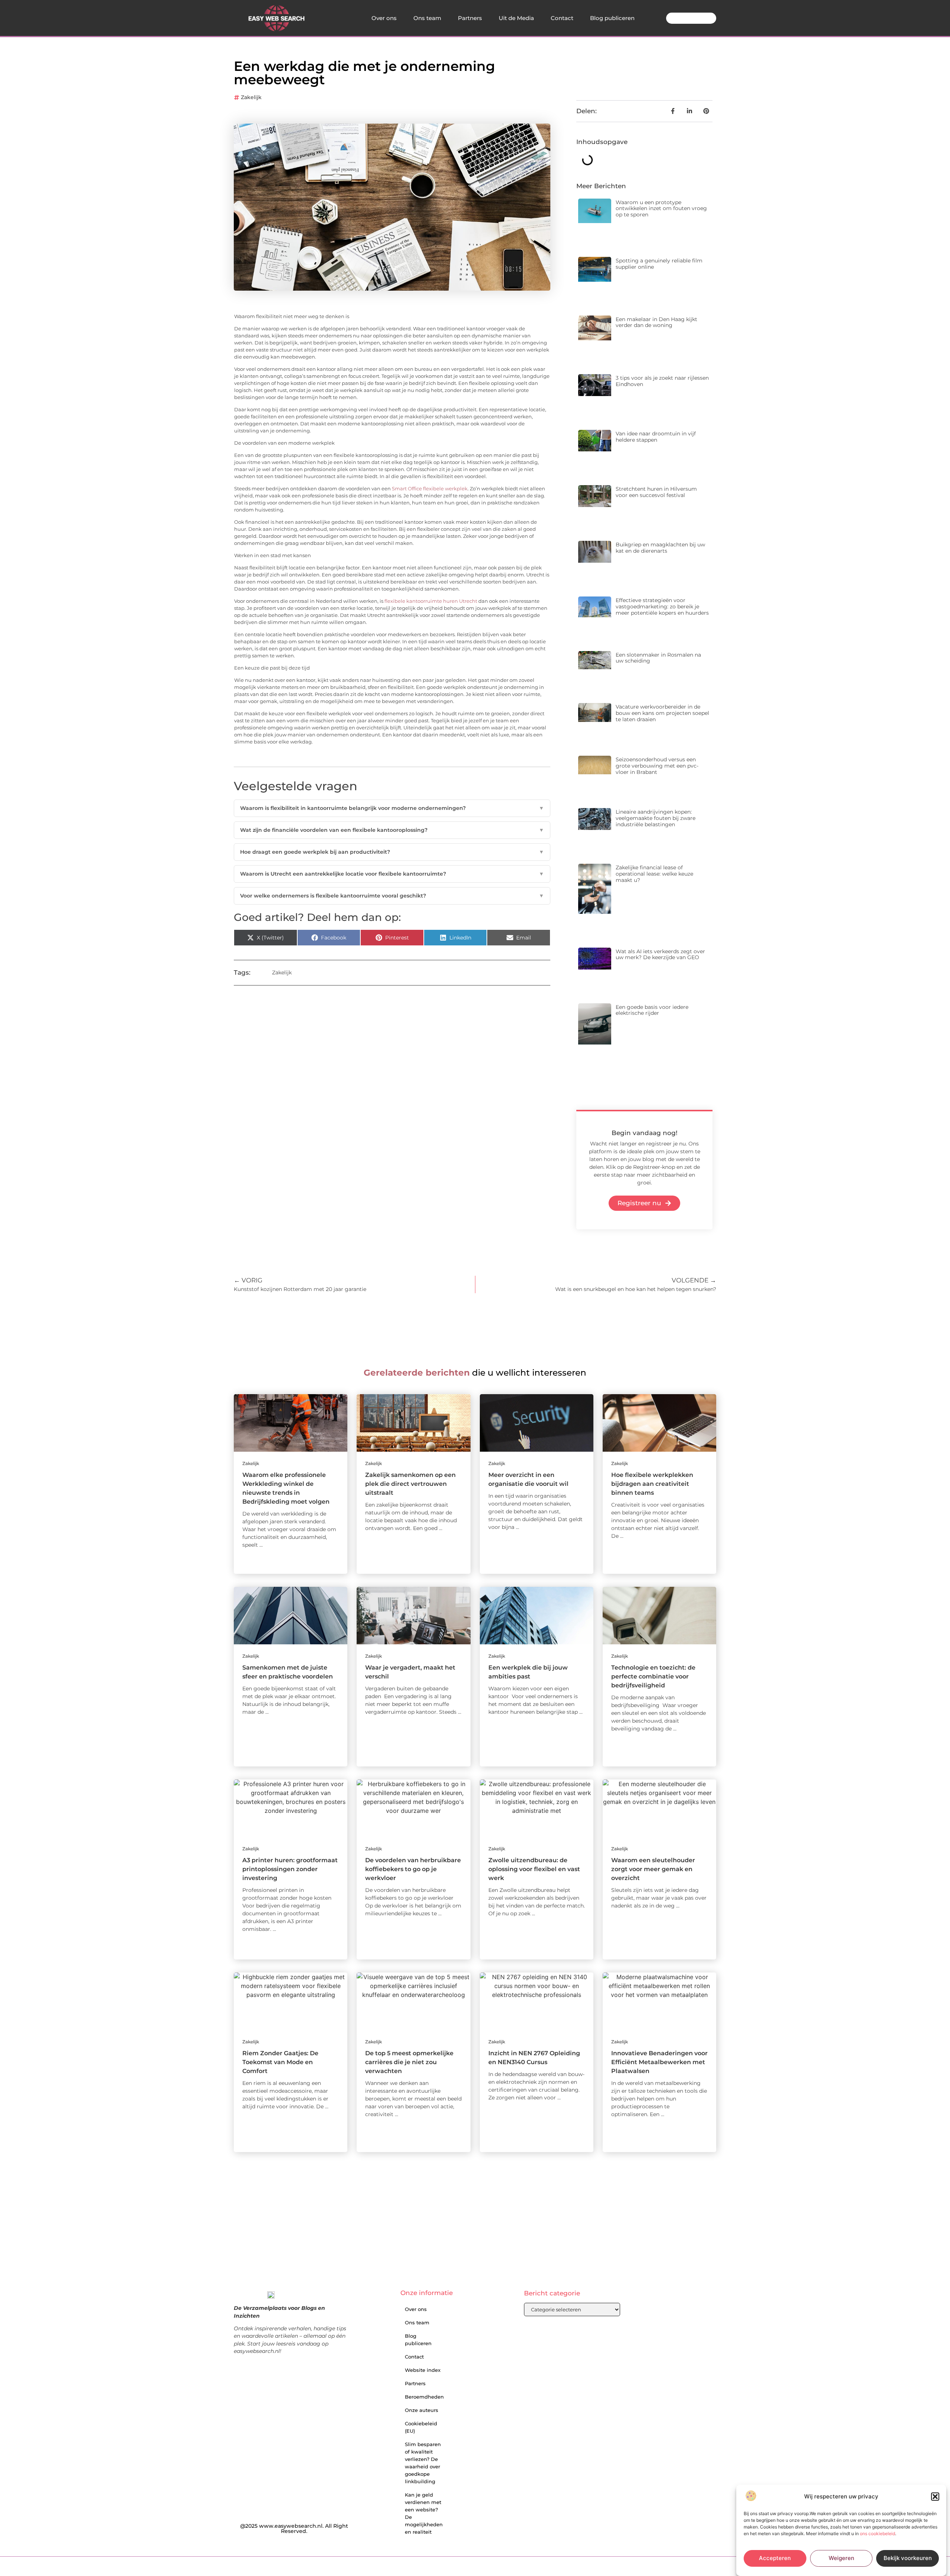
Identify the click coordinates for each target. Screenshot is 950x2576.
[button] (935, 2497)
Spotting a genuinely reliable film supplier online (659, 264)
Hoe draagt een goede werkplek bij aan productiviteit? (392, 852)
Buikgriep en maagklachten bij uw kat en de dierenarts (660, 548)
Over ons (384, 18)
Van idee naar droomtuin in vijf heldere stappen (656, 437)
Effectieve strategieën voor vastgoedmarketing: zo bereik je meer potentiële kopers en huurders (662, 607)
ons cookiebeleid (877, 2534)
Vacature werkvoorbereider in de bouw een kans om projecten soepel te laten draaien (662, 713)
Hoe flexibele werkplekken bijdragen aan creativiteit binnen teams (652, 1484)
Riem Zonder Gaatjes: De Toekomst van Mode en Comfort (280, 2062)
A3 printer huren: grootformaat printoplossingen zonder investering (290, 1869)
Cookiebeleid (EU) (421, 2427)
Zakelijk (251, 97)
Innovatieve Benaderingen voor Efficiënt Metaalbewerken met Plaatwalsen (659, 2062)
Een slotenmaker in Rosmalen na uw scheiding (658, 658)
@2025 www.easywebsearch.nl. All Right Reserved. (294, 2528)
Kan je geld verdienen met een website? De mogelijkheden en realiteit (424, 2513)
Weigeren (841, 2558)
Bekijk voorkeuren (908, 2558)
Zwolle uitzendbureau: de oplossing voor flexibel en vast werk (534, 1869)
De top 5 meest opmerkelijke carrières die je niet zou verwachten (409, 2062)
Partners (470, 18)
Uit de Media (516, 18)
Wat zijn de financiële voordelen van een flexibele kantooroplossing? (392, 830)
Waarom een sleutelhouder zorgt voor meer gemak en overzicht (653, 1869)
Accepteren (775, 2558)
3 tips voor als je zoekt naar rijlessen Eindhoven (662, 381)
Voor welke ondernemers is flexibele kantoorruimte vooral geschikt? (392, 896)
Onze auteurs (422, 2410)
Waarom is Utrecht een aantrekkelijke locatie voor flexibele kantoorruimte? (392, 874)
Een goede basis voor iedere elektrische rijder (652, 1010)
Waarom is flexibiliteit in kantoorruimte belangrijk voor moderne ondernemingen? (392, 808)
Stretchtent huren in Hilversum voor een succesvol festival (656, 492)
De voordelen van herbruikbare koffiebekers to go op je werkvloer (413, 1869)
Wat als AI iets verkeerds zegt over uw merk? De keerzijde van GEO (660, 954)
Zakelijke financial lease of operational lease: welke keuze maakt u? (654, 874)
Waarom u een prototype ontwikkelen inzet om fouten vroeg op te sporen (661, 209)
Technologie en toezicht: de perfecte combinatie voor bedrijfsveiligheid (653, 1676)
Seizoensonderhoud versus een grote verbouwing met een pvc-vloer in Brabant (657, 766)
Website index (423, 2370)
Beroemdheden (424, 2397)
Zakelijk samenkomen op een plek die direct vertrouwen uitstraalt (410, 1484)
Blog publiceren (612, 18)
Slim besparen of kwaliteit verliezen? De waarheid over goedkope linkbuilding (423, 2463)
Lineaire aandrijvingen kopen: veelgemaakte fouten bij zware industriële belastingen (656, 818)
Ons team (427, 18)
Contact (562, 18)
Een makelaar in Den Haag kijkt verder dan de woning (656, 322)
